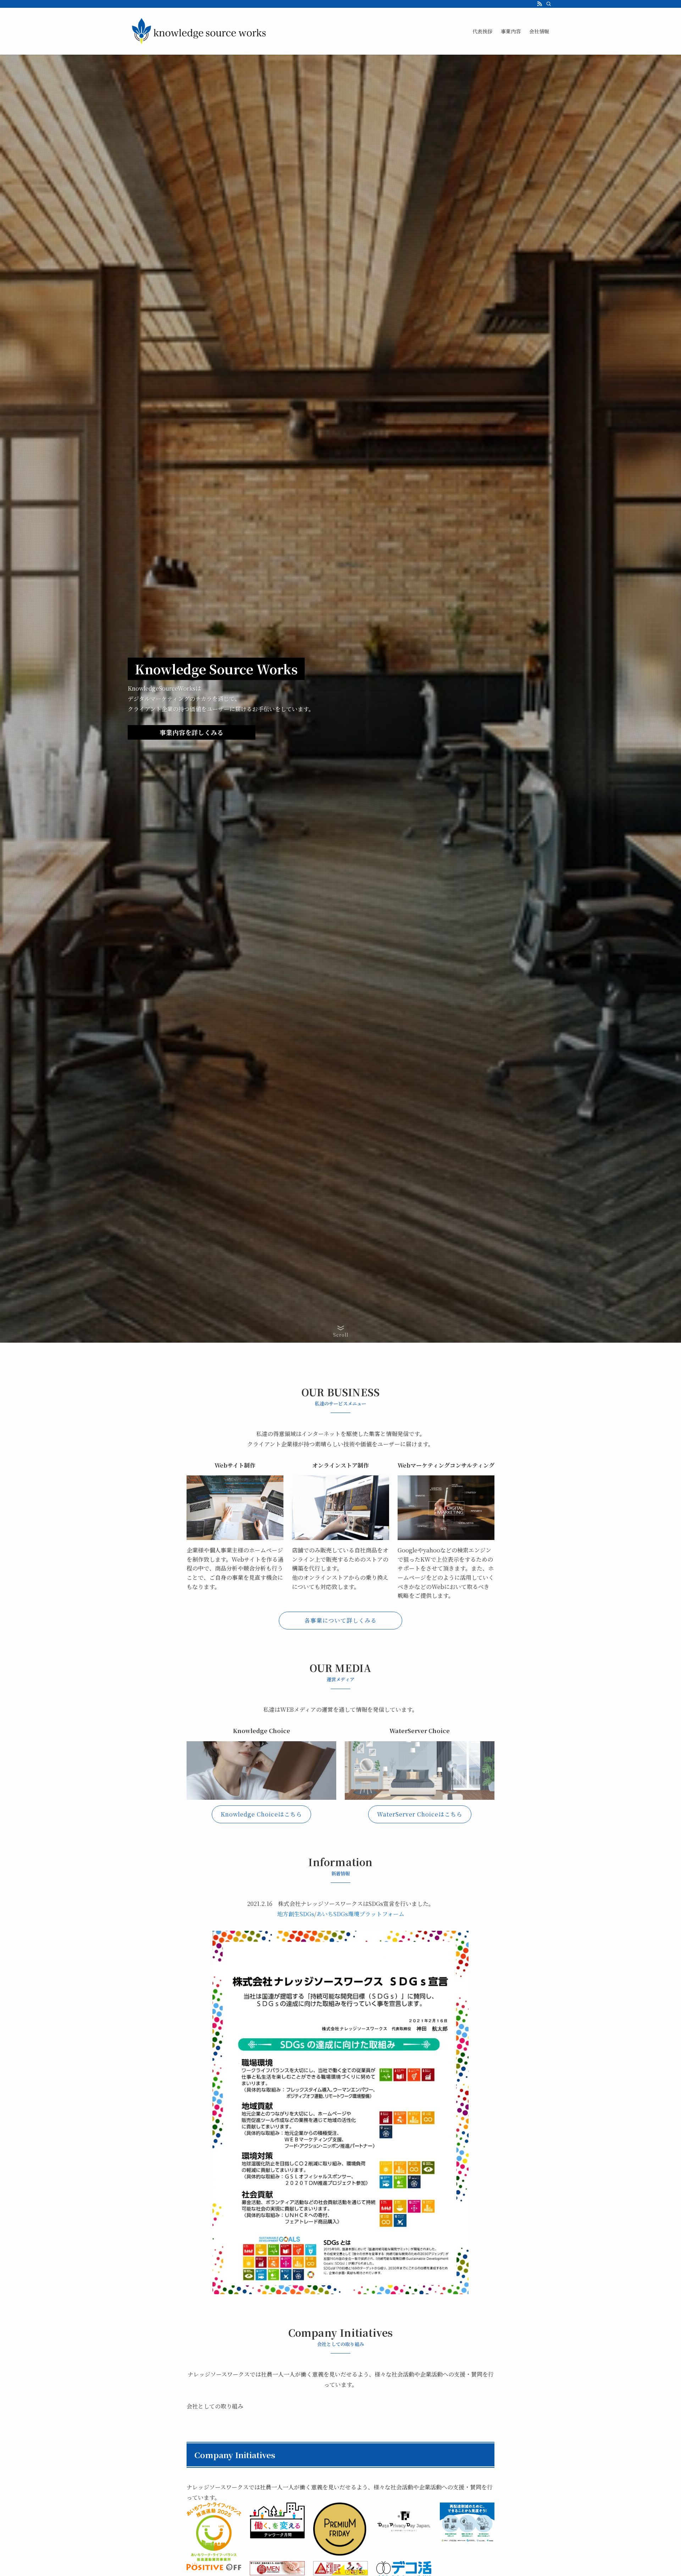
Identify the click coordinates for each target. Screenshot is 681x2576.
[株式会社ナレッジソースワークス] (199, 31)
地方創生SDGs (296, 1914)
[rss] (539, 4)
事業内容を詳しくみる (192, 732)
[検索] (549, 4)
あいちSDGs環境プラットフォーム (360, 1914)
